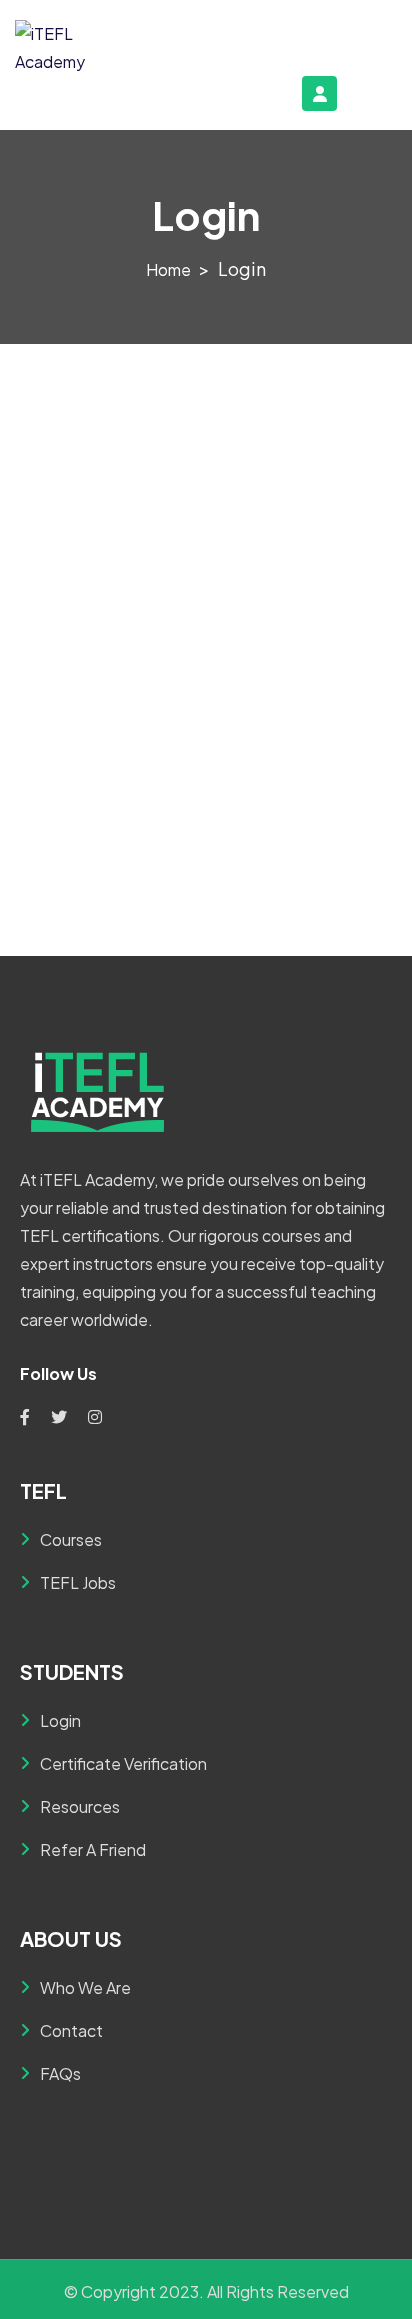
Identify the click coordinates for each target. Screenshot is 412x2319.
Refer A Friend (93, 1849)
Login (60, 1720)
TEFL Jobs (78, 1582)
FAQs (60, 2073)
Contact (71, 2030)
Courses (71, 1539)
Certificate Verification (123, 1763)
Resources (80, 1806)
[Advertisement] (206, 560)
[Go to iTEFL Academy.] (168, 269)
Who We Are (85, 1987)
